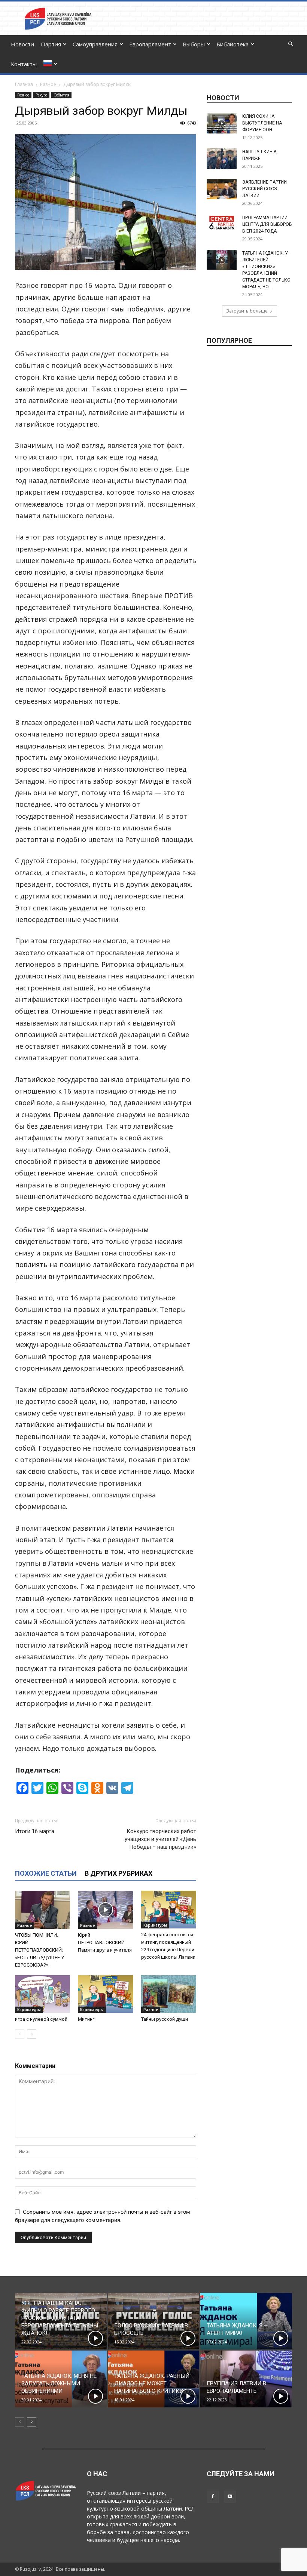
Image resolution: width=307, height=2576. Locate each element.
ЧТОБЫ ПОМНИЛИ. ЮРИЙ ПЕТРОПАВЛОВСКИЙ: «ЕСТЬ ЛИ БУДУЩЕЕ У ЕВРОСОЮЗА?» (39, 1950)
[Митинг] (105, 1994)
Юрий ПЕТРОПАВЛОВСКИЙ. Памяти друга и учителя (105, 1942)
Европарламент (150, 44)
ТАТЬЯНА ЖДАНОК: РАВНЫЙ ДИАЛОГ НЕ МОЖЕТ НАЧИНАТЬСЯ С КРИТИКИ (152, 2383)
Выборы (194, 44)
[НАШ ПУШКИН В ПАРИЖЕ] (222, 159)
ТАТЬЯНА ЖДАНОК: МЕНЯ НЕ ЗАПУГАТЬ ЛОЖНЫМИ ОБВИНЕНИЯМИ (59, 2383)
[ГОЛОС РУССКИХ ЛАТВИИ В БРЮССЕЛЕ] (154, 2321)
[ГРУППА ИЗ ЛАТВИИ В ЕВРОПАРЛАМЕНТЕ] (246, 2379)
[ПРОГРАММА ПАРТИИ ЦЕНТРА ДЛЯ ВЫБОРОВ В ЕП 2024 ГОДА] (222, 223)
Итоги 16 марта (35, 1831)
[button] (291, 44)
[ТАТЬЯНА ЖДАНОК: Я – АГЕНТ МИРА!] (246, 2321)
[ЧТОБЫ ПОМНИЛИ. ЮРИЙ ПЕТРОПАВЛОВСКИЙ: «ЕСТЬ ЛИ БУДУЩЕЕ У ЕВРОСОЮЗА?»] (42, 1910)
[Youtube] (230, 2497)
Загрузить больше (247, 311)
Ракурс (41, 95)
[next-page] (32, 2034)
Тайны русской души (165, 2019)
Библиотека (232, 44)
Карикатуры (155, 1925)
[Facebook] (213, 2497)
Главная (24, 84)
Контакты (24, 64)
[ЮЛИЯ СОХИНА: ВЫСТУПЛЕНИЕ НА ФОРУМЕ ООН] (222, 123)
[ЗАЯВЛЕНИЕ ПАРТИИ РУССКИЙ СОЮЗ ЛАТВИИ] (222, 189)
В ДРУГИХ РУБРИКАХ (118, 1873)
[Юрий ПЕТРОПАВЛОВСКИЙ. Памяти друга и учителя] (105, 1910)
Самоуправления (95, 44)
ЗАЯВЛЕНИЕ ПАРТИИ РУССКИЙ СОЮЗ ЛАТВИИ (265, 189)
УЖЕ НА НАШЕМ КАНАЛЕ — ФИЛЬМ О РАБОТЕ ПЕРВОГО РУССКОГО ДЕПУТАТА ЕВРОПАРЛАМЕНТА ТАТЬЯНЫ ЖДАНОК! (60, 2318)
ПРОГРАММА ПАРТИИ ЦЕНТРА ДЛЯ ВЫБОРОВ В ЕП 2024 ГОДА (267, 224)
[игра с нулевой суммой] (42, 1994)
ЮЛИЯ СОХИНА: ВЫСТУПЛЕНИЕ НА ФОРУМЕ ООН (262, 123)
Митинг (86, 2019)
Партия (51, 44)
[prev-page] (20, 2034)
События (61, 95)
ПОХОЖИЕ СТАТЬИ (46, 1873)
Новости (22, 44)
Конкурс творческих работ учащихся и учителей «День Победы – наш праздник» (160, 1839)
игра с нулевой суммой (41, 2019)
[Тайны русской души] (169, 1994)
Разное (48, 84)
